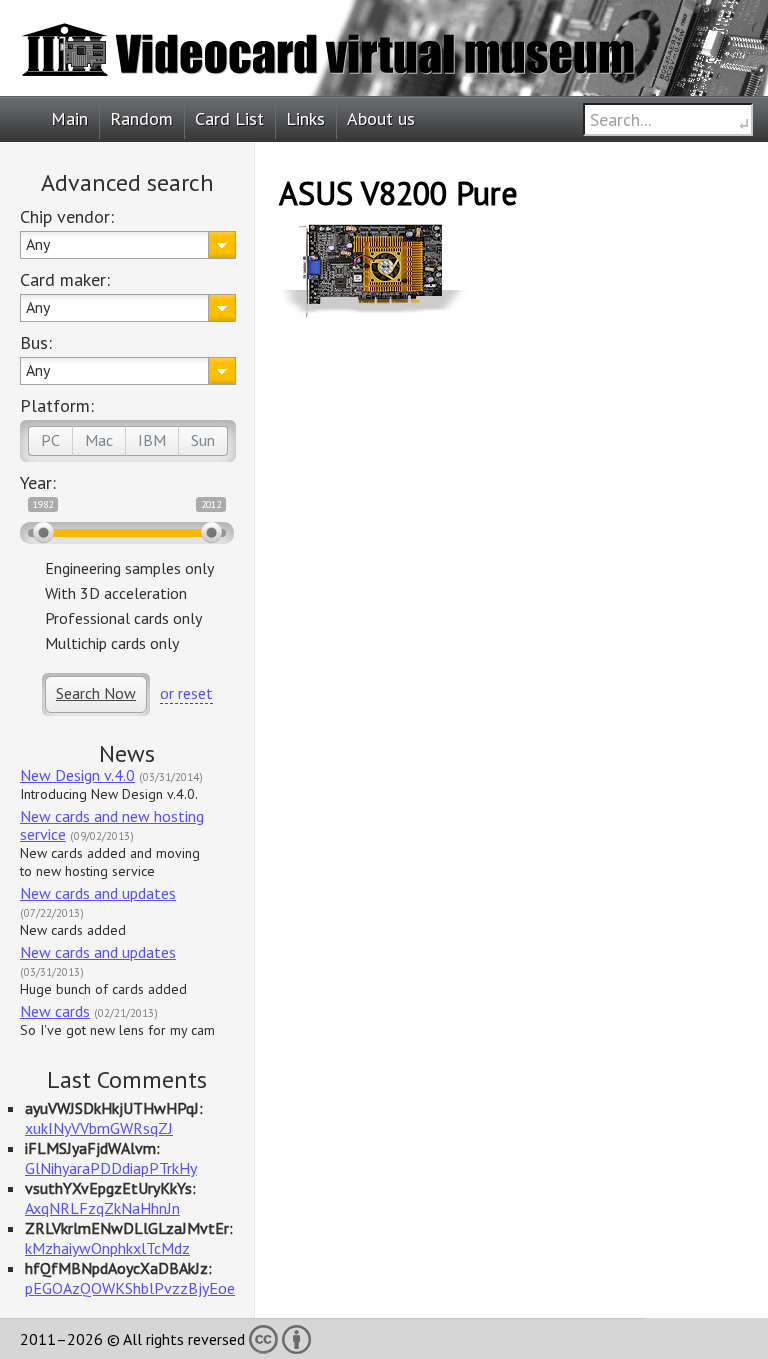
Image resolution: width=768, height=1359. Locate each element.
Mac (99, 440)
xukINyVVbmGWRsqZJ (99, 1128)
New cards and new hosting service (112, 825)
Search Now (96, 693)
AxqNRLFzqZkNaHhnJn (102, 1208)
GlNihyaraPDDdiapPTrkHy (111, 1168)
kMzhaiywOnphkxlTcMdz (107, 1248)
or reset (186, 693)
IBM (152, 440)
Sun (203, 440)
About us (381, 118)
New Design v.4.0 (77, 775)
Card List (229, 118)
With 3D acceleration (116, 593)
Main (69, 118)
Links (305, 118)
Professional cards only (123, 618)
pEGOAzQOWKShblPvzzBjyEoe (130, 1288)
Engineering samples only (129, 568)
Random (141, 118)
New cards (55, 1011)
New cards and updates (98, 893)
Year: (38, 482)
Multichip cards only (112, 643)
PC (50, 440)
